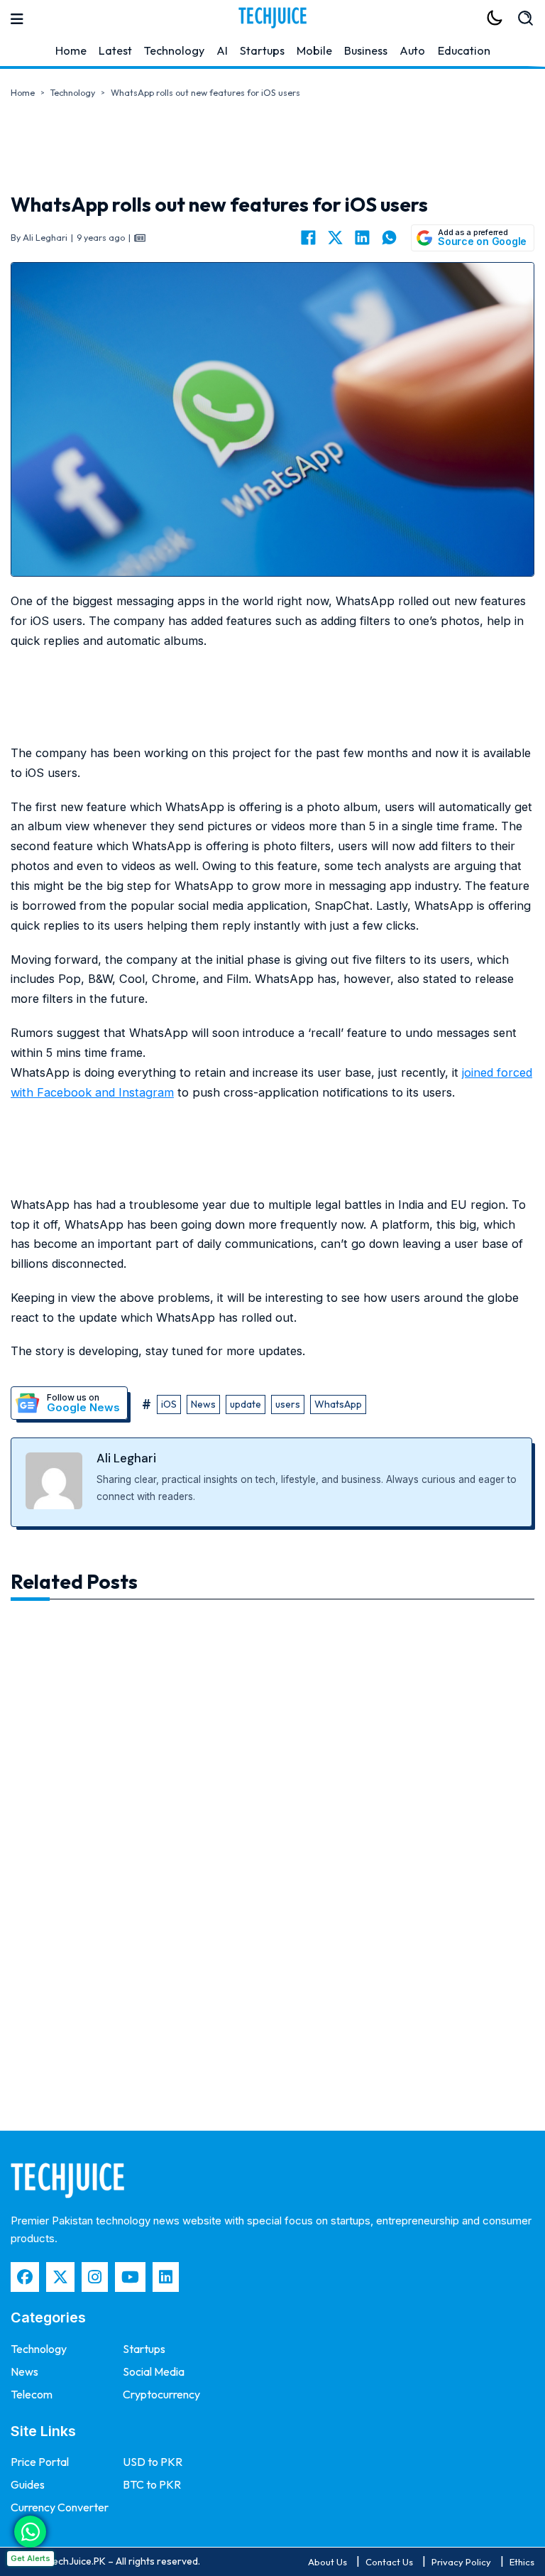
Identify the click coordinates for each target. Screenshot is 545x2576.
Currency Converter (60, 2507)
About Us (327, 2562)
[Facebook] (308, 238)
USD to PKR (153, 2462)
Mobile (314, 50)
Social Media (154, 2371)
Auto (412, 50)
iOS (169, 1404)
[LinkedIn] (362, 238)
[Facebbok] (25, 2277)
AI (222, 50)
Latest (115, 50)
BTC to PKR (152, 2484)
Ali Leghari (126, 1458)
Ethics (522, 2562)
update (246, 1404)
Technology (174, 50)
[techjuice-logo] (272, 18)
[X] (335, 238)
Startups (262, 50)
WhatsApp (338, 1404)
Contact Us (389, 2562)
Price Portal (40, 2462)
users (288, 1404)
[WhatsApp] (389, 238)
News (203, 1404)
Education (464, 50)
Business (366, 50)
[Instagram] (95, 2277)
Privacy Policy (461, 2562)
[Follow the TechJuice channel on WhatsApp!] (30, 2532)
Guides (28, 2484)
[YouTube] (130, 2277)
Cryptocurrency (161, 2394)
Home (71, 50)
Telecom (32, 2394)
